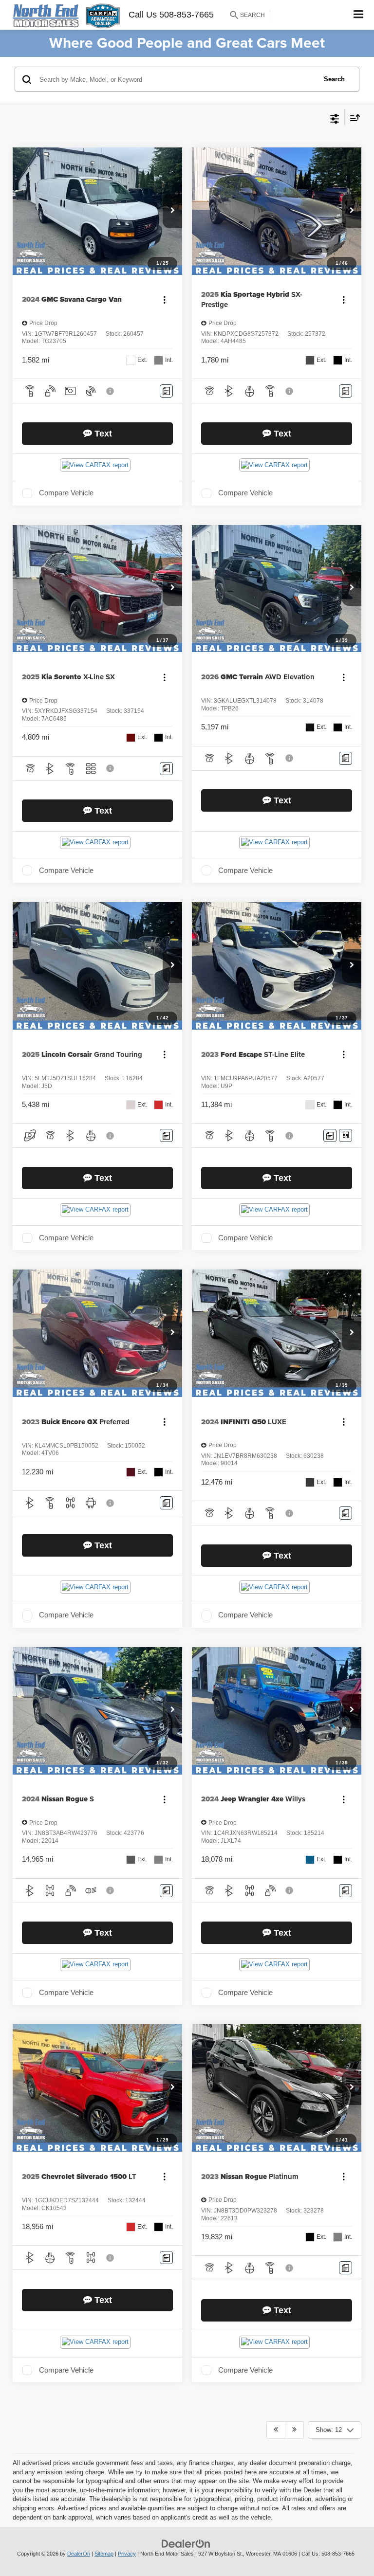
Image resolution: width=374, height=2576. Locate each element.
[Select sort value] (353, 118)
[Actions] (164, 299)
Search (334, 79)
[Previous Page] (276, 2430)
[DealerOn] (186, 2544)
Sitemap (104, 2554)
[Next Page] (294, 2430)
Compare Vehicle (66, 493)
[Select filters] (335, 118)
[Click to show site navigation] (359, 15)
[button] (172, 211)
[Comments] (166, 391)
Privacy (127, 2554)
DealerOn (79, 2554)
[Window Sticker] (346, 1135)
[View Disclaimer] (111, 391)
